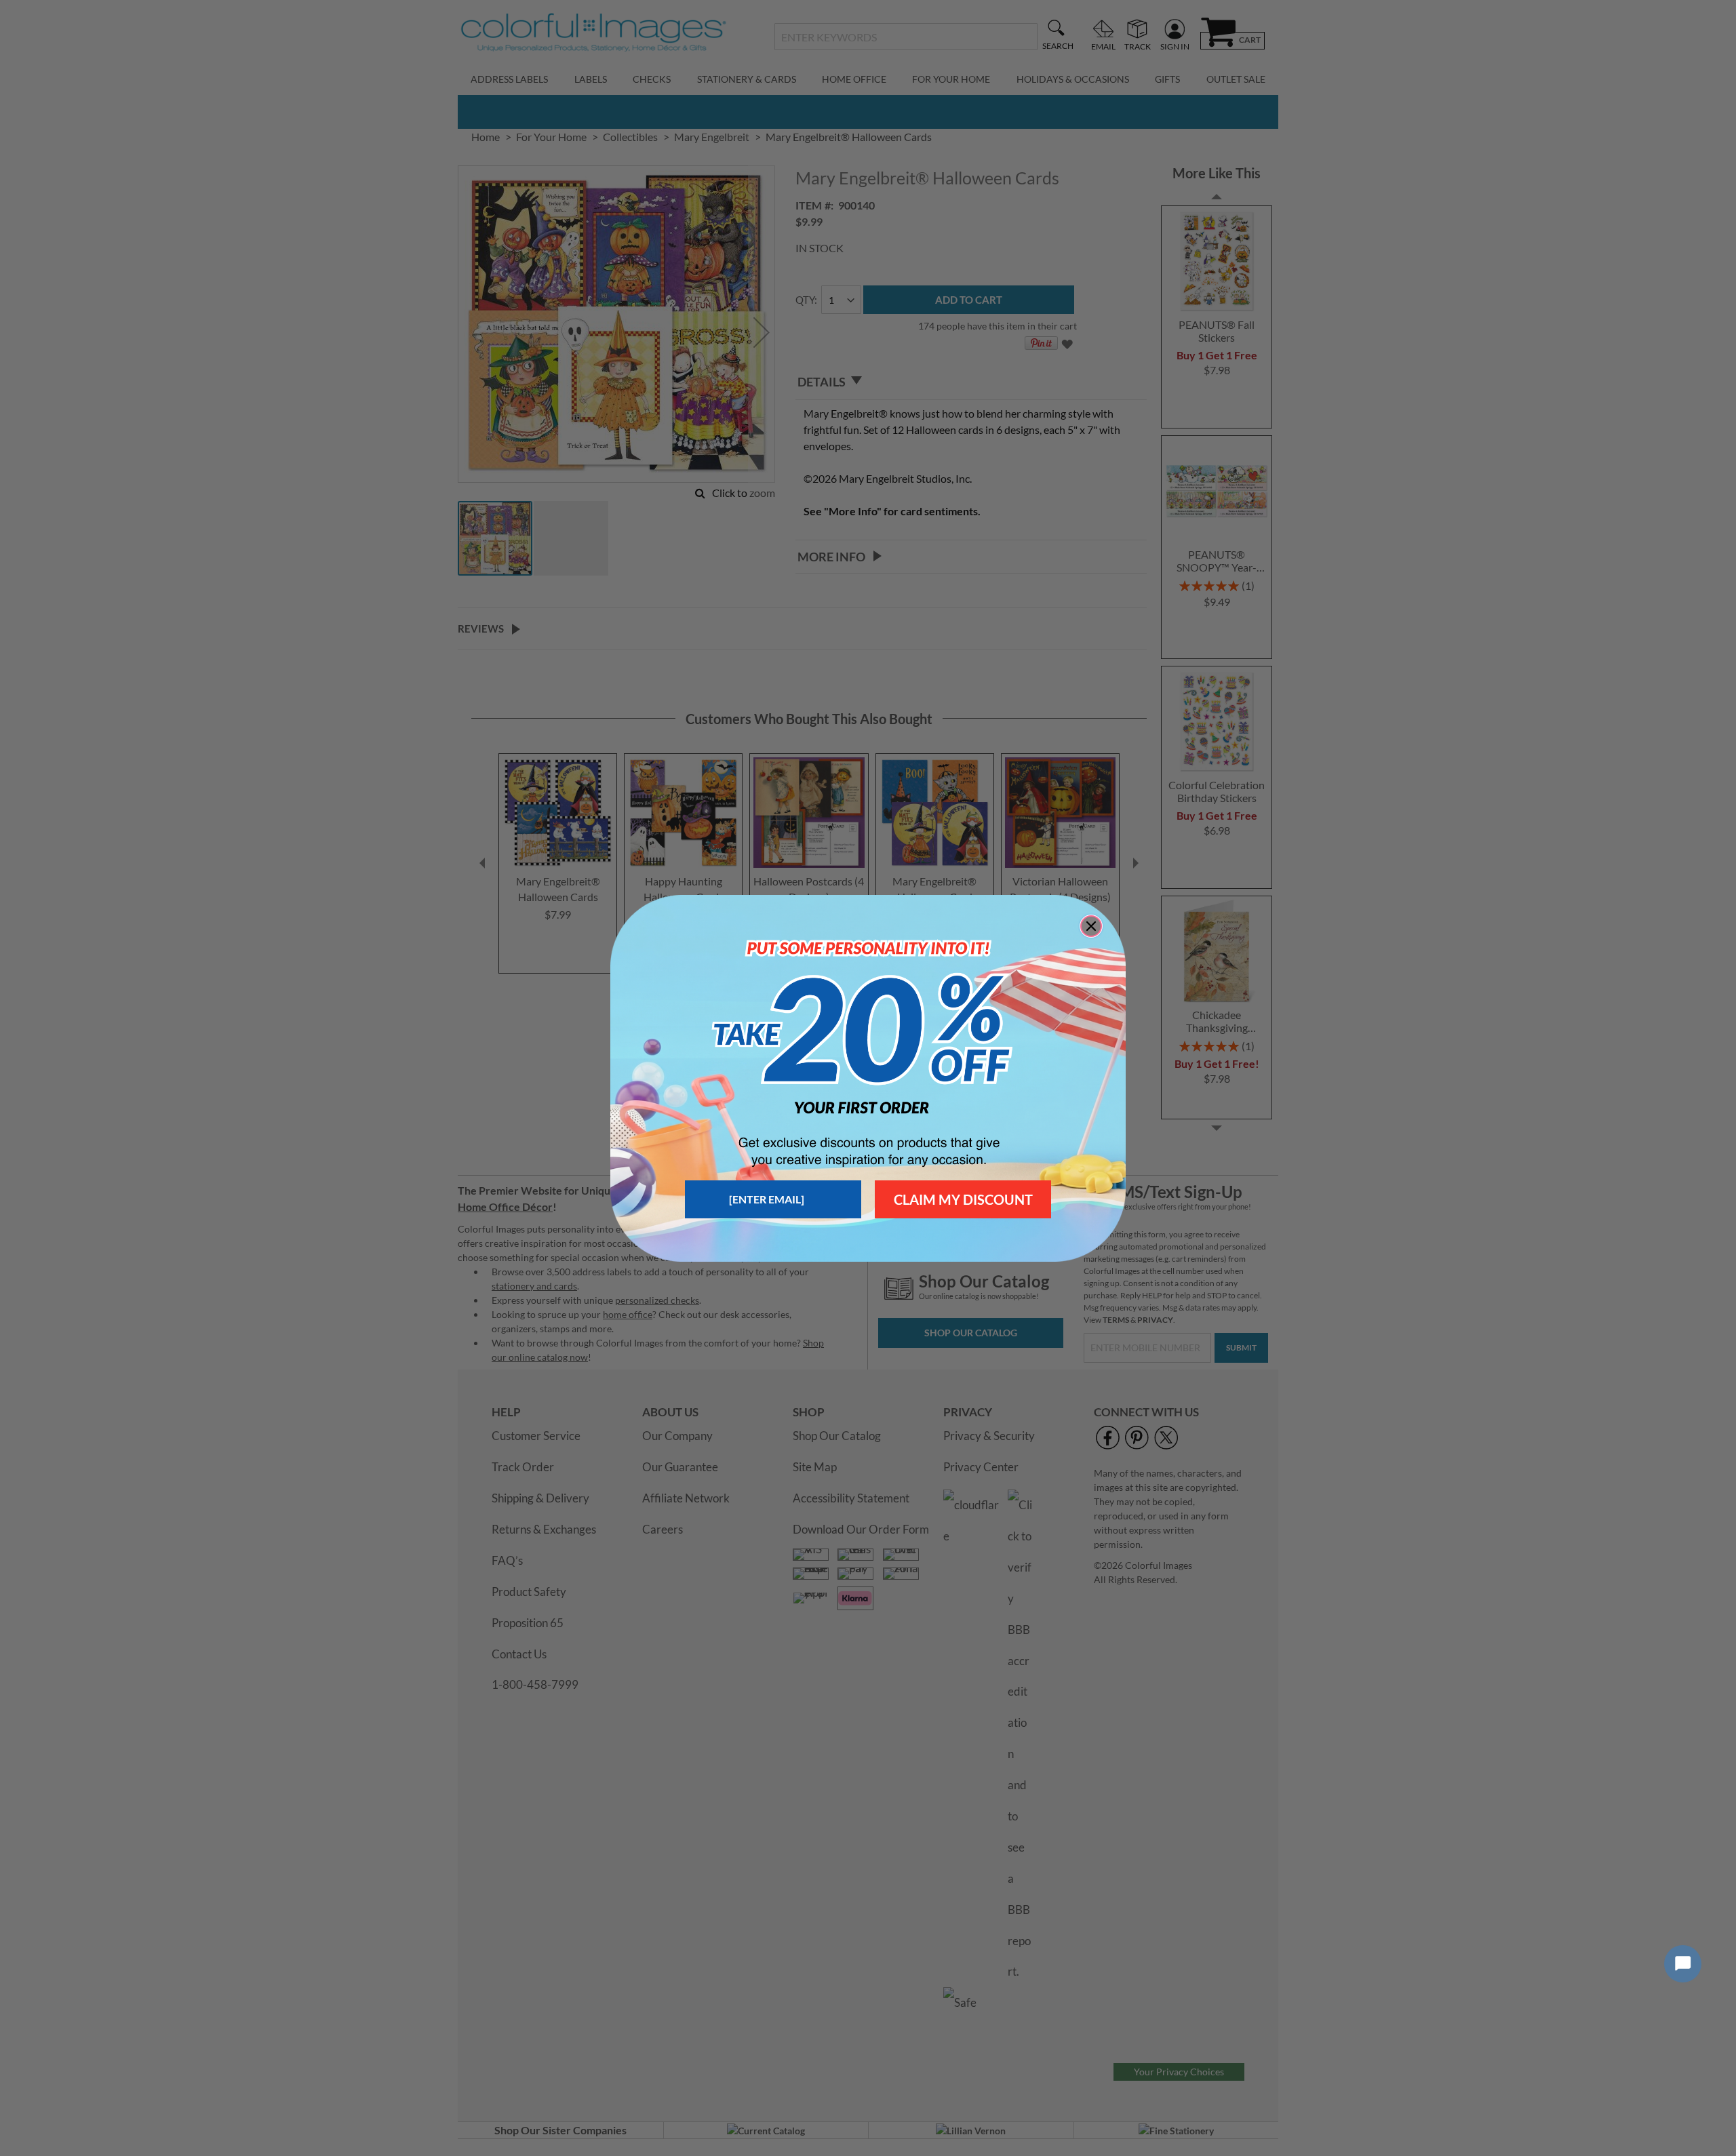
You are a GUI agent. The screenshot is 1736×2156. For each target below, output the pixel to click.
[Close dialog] (1091, 926)
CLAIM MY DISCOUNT (963, 1199)
